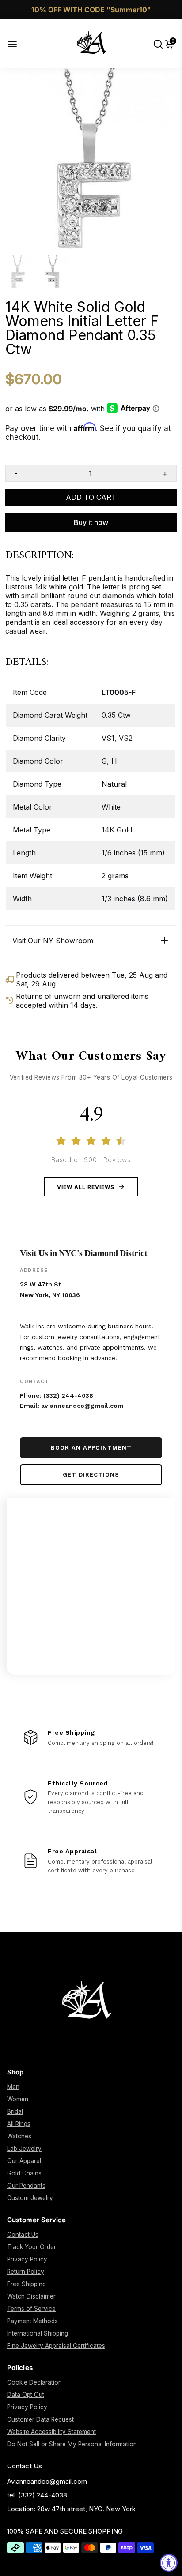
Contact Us (23, 2235)
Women (18, 2099)
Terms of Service (31, 2309)
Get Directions (91, 1475)
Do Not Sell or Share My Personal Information (72, 2444)
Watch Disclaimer (31, 2296)
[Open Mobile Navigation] (19, 44)
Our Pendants (26, 2186)
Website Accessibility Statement (51, 2432)
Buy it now (91, 522)
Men (13, 2087)
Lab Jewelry (24, 2149)
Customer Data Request (40, 2419)
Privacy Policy (27, 2259)
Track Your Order (32, 2247)
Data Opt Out (26, 2395)
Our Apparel (24, 2161)
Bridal (15, 2111)
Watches (19, 2136)
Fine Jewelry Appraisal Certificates (56, 2346)
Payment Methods (32, 2321)
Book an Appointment (91, 1448)
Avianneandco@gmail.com (47, 2481)
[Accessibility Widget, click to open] (169, 2563)
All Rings (19, 2124)
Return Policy (26, 2272)
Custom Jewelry (30, 2198)
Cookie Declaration (34, 2382)
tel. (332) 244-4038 (37, 2495)
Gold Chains (24, 2173)
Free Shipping (27, 2284)
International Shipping (38, 2333)
